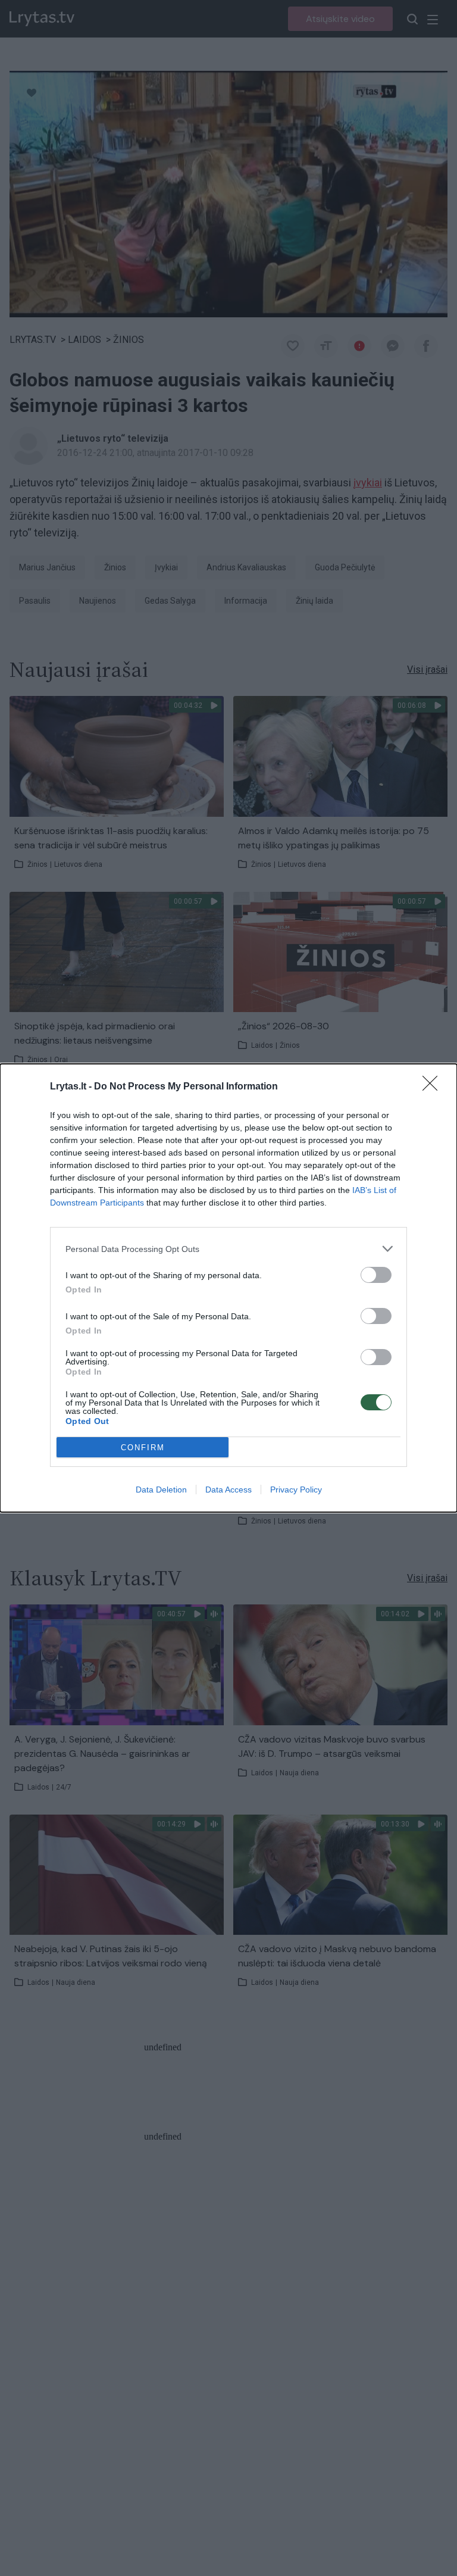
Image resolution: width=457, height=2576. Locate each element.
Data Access (228, 1490)
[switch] (376, 1275)
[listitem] (228, 1249)
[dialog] (228, 1288)
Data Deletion (161, 1490)
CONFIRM (143, 1448)
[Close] (434, 1087)
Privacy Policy (296, 1490)
